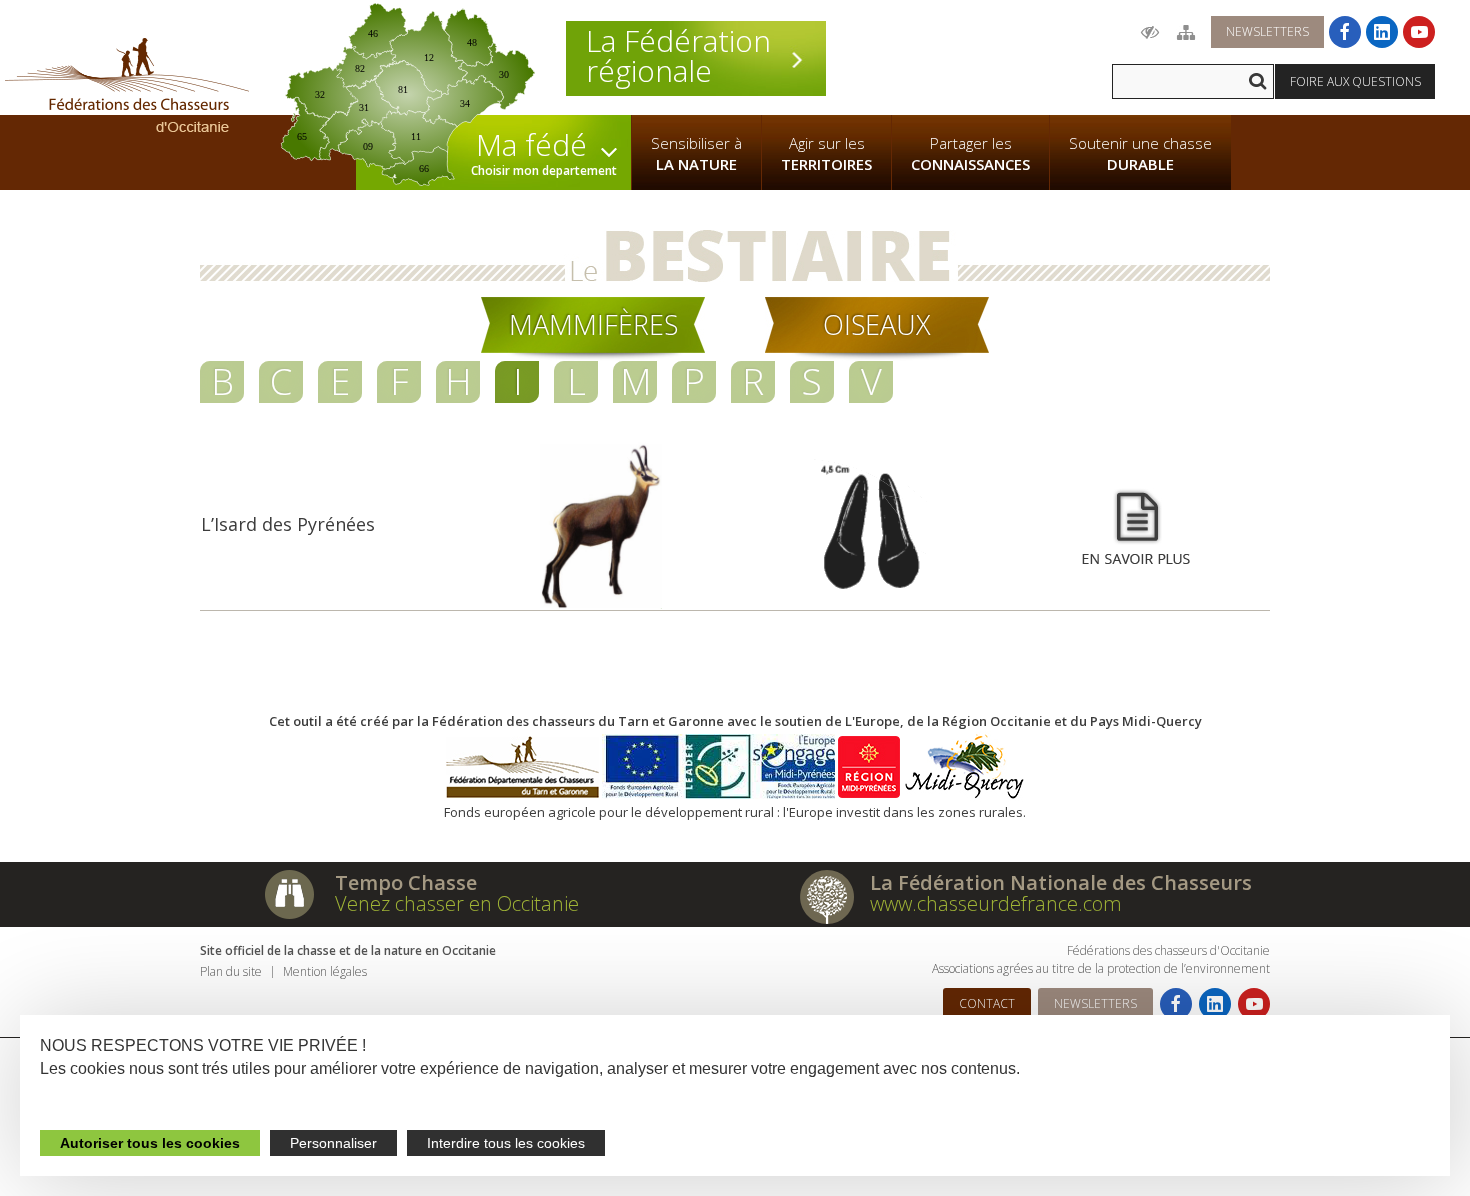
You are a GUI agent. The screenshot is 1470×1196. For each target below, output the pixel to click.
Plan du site (231, 971)
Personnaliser (333, 1143)
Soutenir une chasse (1140, 153)
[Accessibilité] (1150, 32)
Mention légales (325, 971)
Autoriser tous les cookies (150, 1143)
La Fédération (678, 56)
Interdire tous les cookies (506, 1143)
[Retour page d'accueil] (127, 85)
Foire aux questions (1355, 81)
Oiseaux (877, 324)
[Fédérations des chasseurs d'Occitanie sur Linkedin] (1382, 32)
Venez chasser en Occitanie (457, 903)
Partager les (970, 153)
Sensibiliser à (696, 153)
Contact (987, 1003)
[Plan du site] (1186, 32)
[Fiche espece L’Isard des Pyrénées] (1136, 526)
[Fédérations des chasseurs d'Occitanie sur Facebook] (1345, 32)
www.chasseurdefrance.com (996, 903)
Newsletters (1267, 31)
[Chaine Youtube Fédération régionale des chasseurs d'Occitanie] (1419, 32)
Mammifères (593, 324)
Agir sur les (826, 153)
